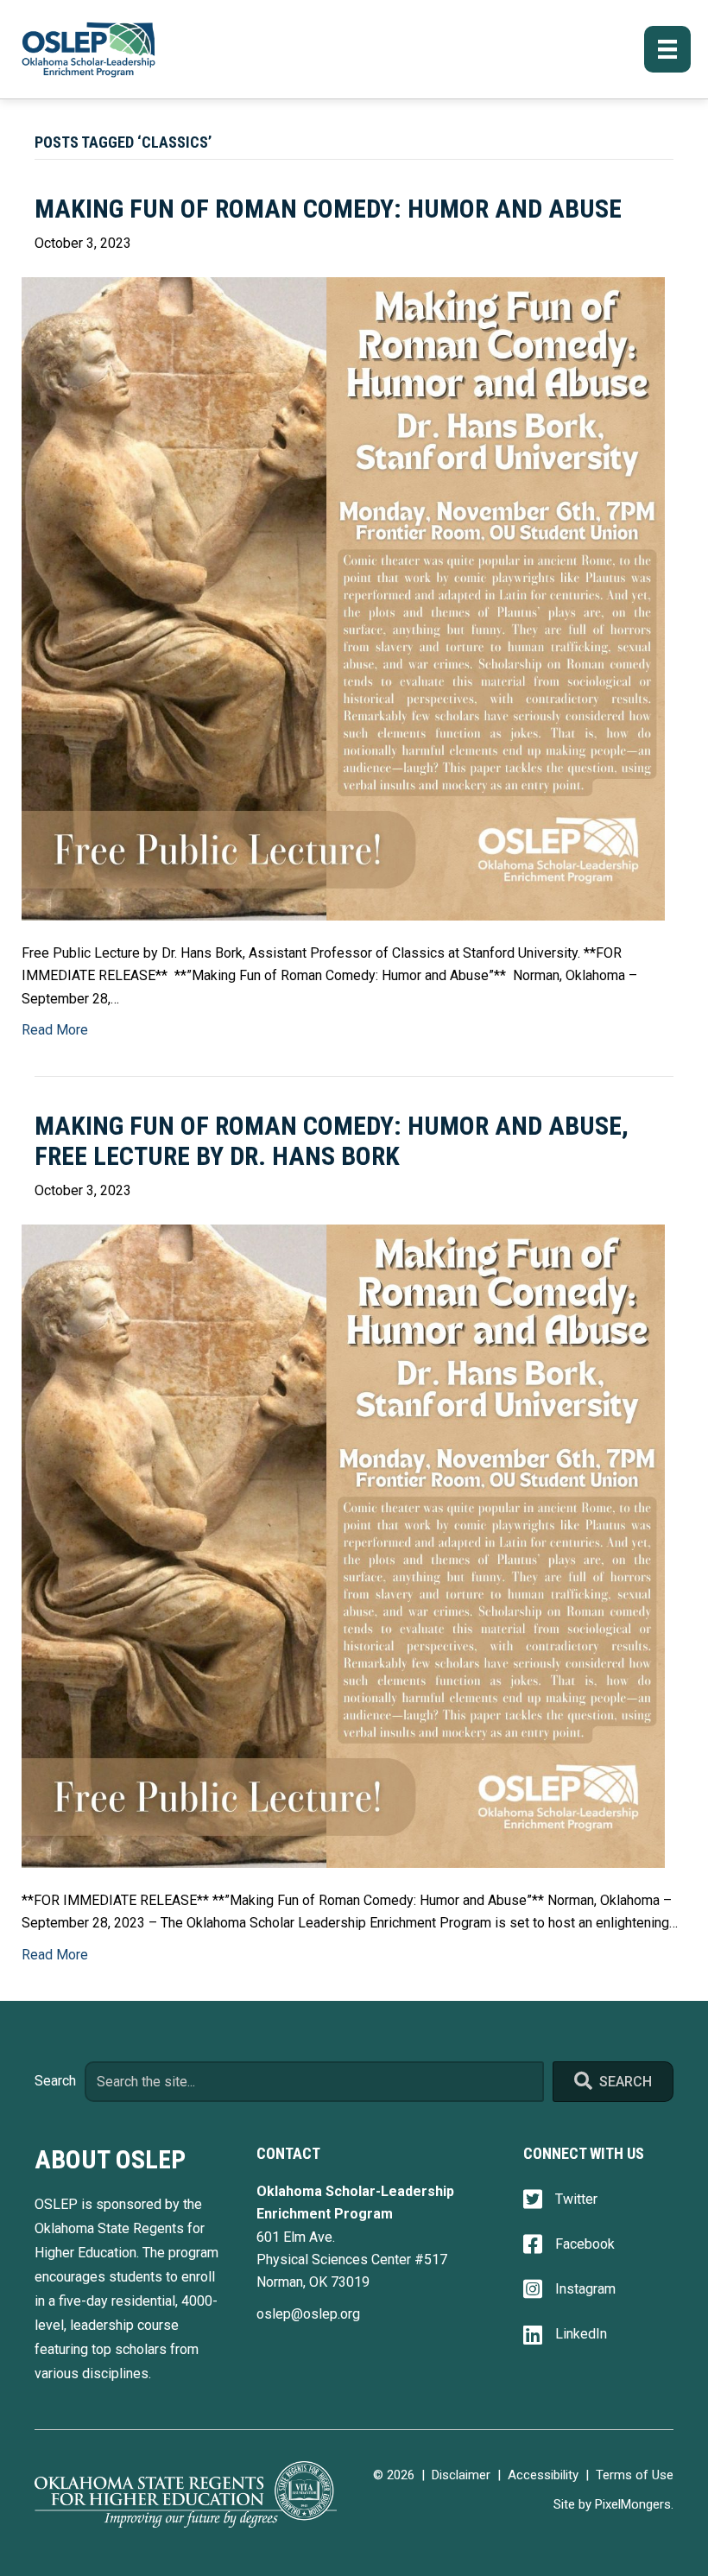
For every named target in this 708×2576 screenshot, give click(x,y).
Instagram (585, 2289)
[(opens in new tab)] (186, 2494)
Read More (55, 1030)
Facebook (585, 2244)
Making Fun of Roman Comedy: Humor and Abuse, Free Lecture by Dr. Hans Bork (332, 1141)
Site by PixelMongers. (613, 2504)
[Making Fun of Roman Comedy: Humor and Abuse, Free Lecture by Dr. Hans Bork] (343, 1545)
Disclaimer (461, 2475)
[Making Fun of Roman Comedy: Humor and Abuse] (343, 598)
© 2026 (394, 2475)
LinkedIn (581, 2334)
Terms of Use (635, 2475)
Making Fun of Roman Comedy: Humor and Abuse (328, 209)
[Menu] (667, 49)
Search (55, 2081)
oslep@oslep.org (308, 2314)
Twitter (576, 2199)
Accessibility (543, 2475)
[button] (613, 2082)
